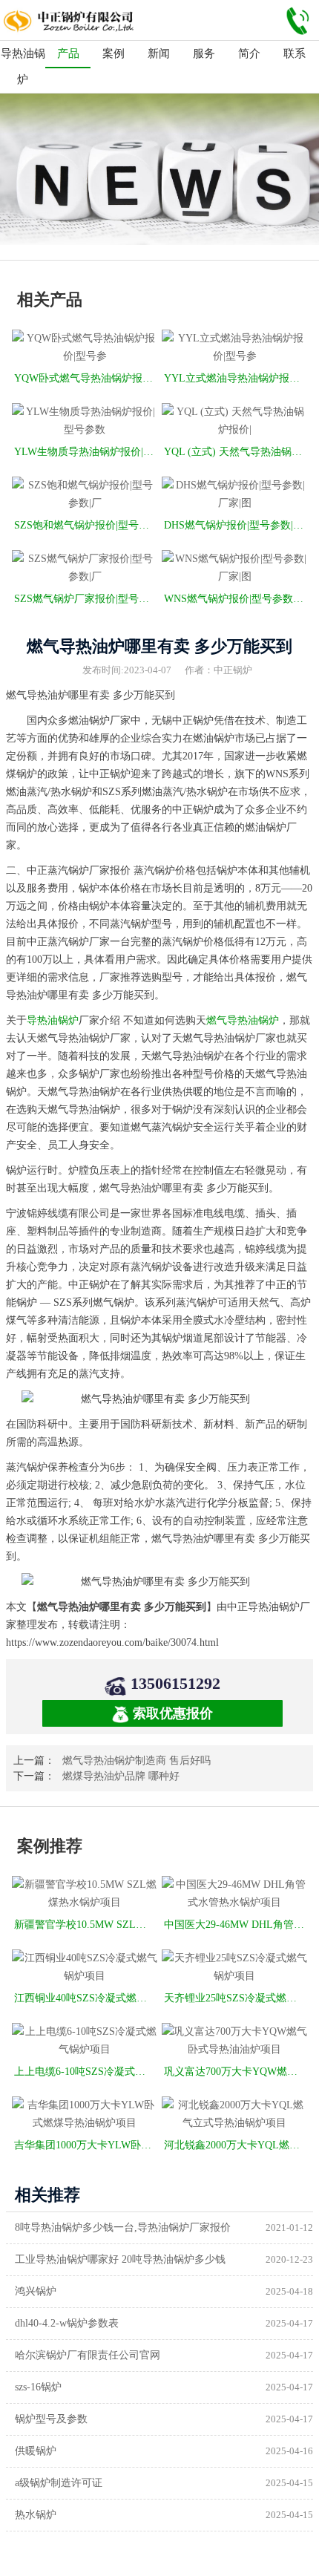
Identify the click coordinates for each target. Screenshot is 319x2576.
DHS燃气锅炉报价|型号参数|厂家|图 (236, 525)
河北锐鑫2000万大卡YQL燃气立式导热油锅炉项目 (236, 2145)
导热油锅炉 (23, 66)
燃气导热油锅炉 (243, 1020)
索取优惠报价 (173, 1713)
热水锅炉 (36, 2515)
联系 (295, 53)
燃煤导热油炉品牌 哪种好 (121, 1776)
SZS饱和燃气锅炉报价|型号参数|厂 (86, 525)
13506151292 (175, 1683)
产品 (68, 53)
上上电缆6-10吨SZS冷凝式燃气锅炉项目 (86, 2072)
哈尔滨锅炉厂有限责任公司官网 (88, 2355)
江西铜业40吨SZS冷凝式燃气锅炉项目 (86, 1998)
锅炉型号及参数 (51, 2419)
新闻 (159, 53)
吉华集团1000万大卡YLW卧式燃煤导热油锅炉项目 (86, 2145)
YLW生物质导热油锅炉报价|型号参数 (86, 452)
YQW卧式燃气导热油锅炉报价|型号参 (86, 378)
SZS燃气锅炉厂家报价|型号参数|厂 (86, 599)
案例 (114, 53)
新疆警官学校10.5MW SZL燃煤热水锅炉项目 (86, 1925)
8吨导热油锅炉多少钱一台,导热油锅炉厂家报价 (123, 2227)
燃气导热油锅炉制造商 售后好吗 (137, 1761)
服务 (204, 53)
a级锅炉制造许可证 (59, 2483)
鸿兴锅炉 (36, 2291)
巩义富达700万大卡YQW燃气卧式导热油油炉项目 (236, 2072)
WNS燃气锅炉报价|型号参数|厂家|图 (236, 599)
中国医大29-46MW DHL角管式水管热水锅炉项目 (236, 1925)
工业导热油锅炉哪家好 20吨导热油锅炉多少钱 (120, 2259)
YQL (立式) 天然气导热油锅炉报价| (236, 452)
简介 (249, 53)
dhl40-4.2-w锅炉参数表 (67, 2323)
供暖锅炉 (36, 2451)
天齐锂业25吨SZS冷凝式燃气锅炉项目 (236, 1998)
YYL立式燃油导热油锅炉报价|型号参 (236, 378)
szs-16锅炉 (38, 2387)
